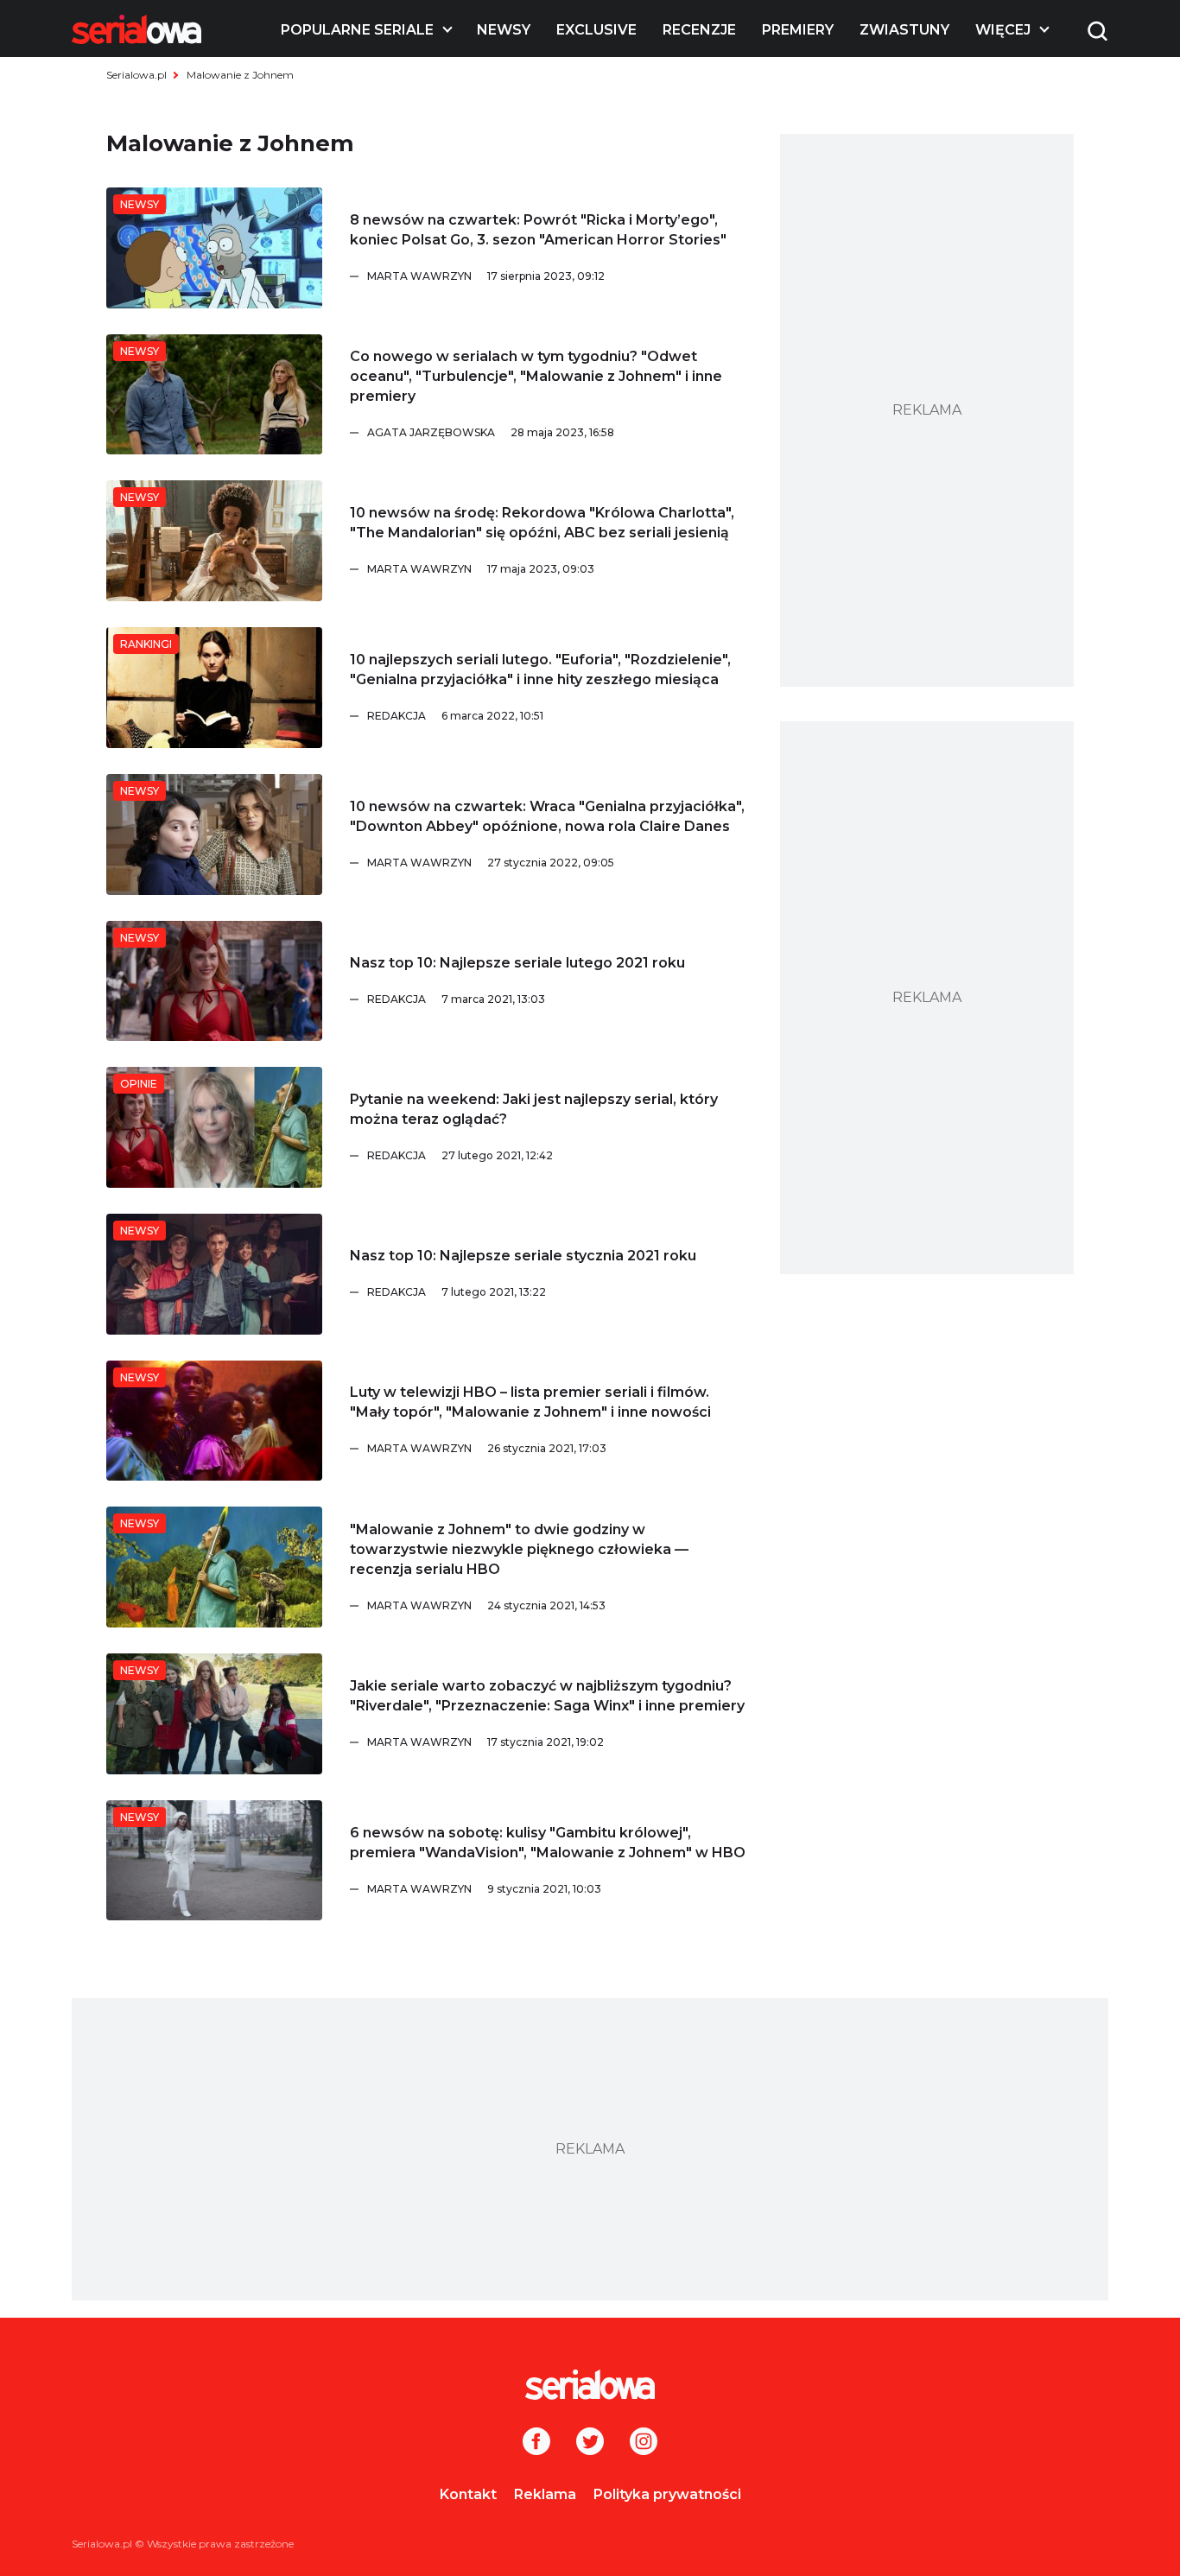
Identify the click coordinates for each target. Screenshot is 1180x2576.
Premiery (798, 30)
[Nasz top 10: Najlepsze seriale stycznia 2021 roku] (214, 1274)
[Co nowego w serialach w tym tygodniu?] (214, 395)
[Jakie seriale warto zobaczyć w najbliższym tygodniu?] (214, 1714)
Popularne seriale (357, 30)
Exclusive (596, 30)
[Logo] (136, 29)
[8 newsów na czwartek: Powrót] (214, 248)
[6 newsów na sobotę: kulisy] (214, 1861)
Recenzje (699, 30)
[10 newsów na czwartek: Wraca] (214, 834)
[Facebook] (536, 2443)
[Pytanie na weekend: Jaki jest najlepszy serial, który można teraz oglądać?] (214, 1127)
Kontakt (468, 2494)
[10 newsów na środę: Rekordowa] (214, 541)
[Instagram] (644, 2443)
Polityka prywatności (667, 2494)
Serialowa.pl (136, 75)
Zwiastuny (904, 30)
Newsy (504, 30)
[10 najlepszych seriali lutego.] (214, 688)
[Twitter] (590, 2443)
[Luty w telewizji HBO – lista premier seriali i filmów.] (214, 1421)
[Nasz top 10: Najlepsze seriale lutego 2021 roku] (214, 981)
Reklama (545, 2494)
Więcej (1003, 30)
